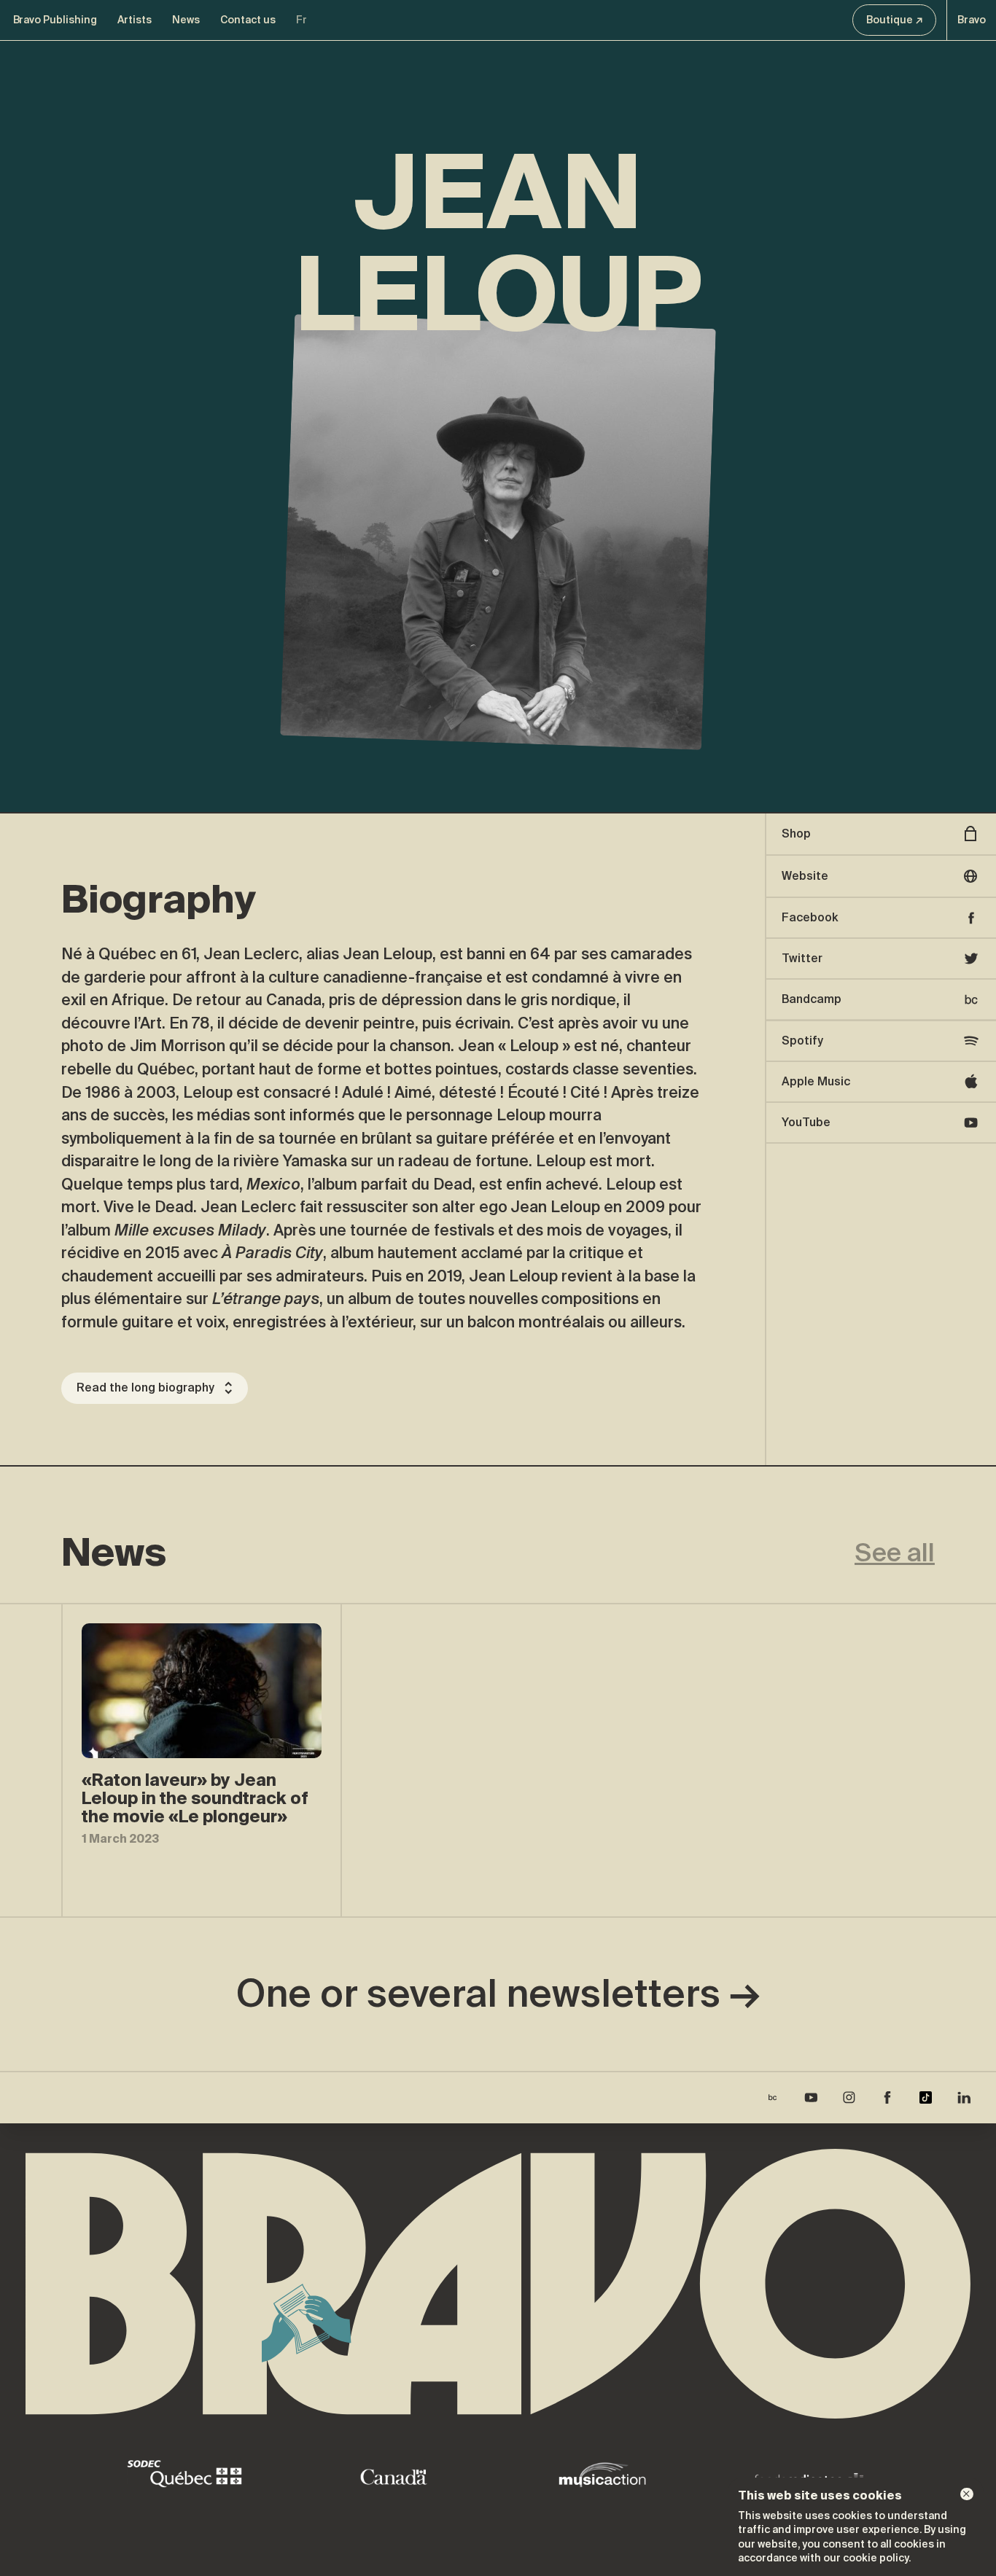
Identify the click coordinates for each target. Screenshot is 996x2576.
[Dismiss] (967, 2494)
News (186, 20)
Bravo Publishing (55, 20)
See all (895, 1553)
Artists (135, 20)
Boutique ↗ (895, 20)
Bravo (972, 20)
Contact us (248, 20)
